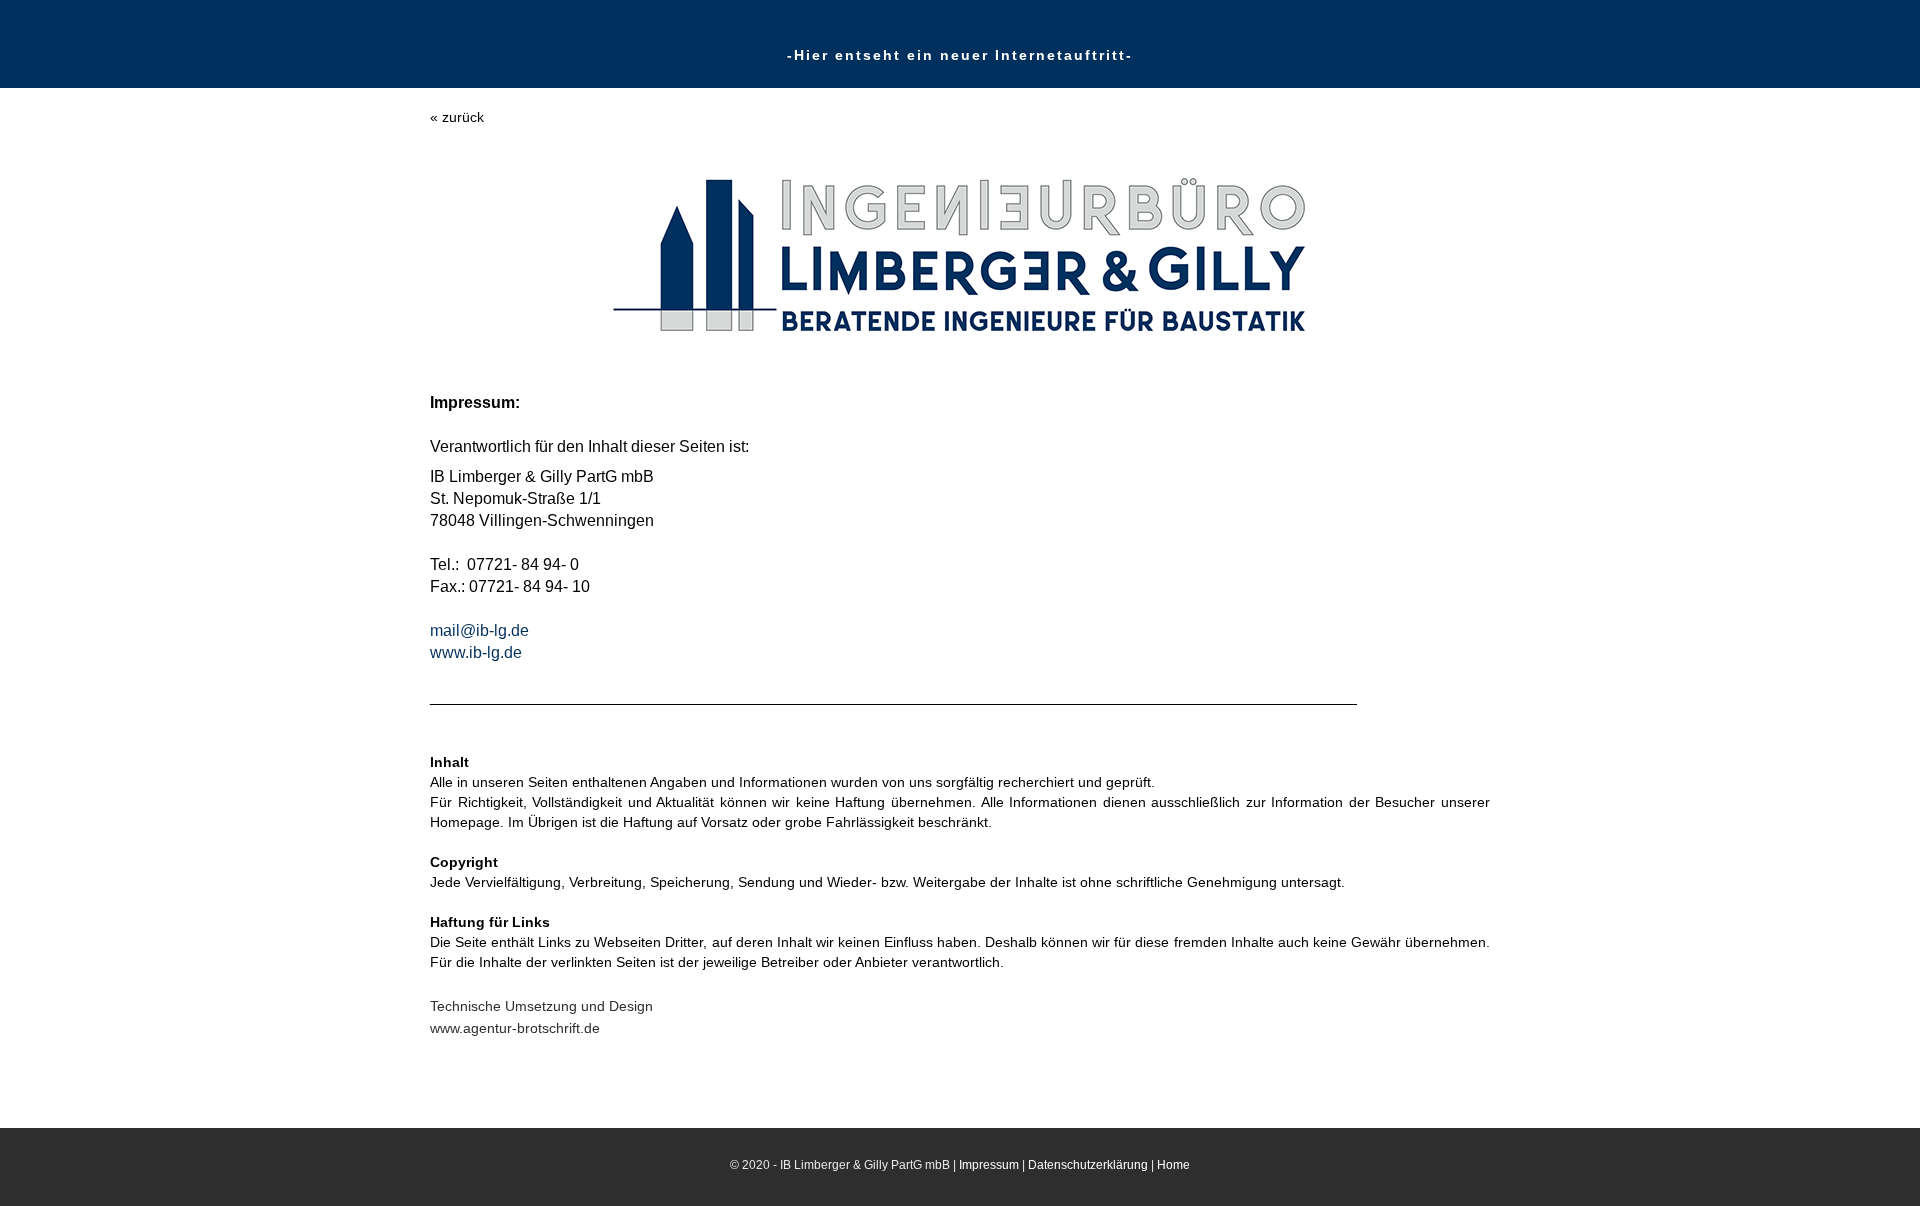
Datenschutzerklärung (1088, 1165)
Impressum (989, 1165)
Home (1173, 1165)
